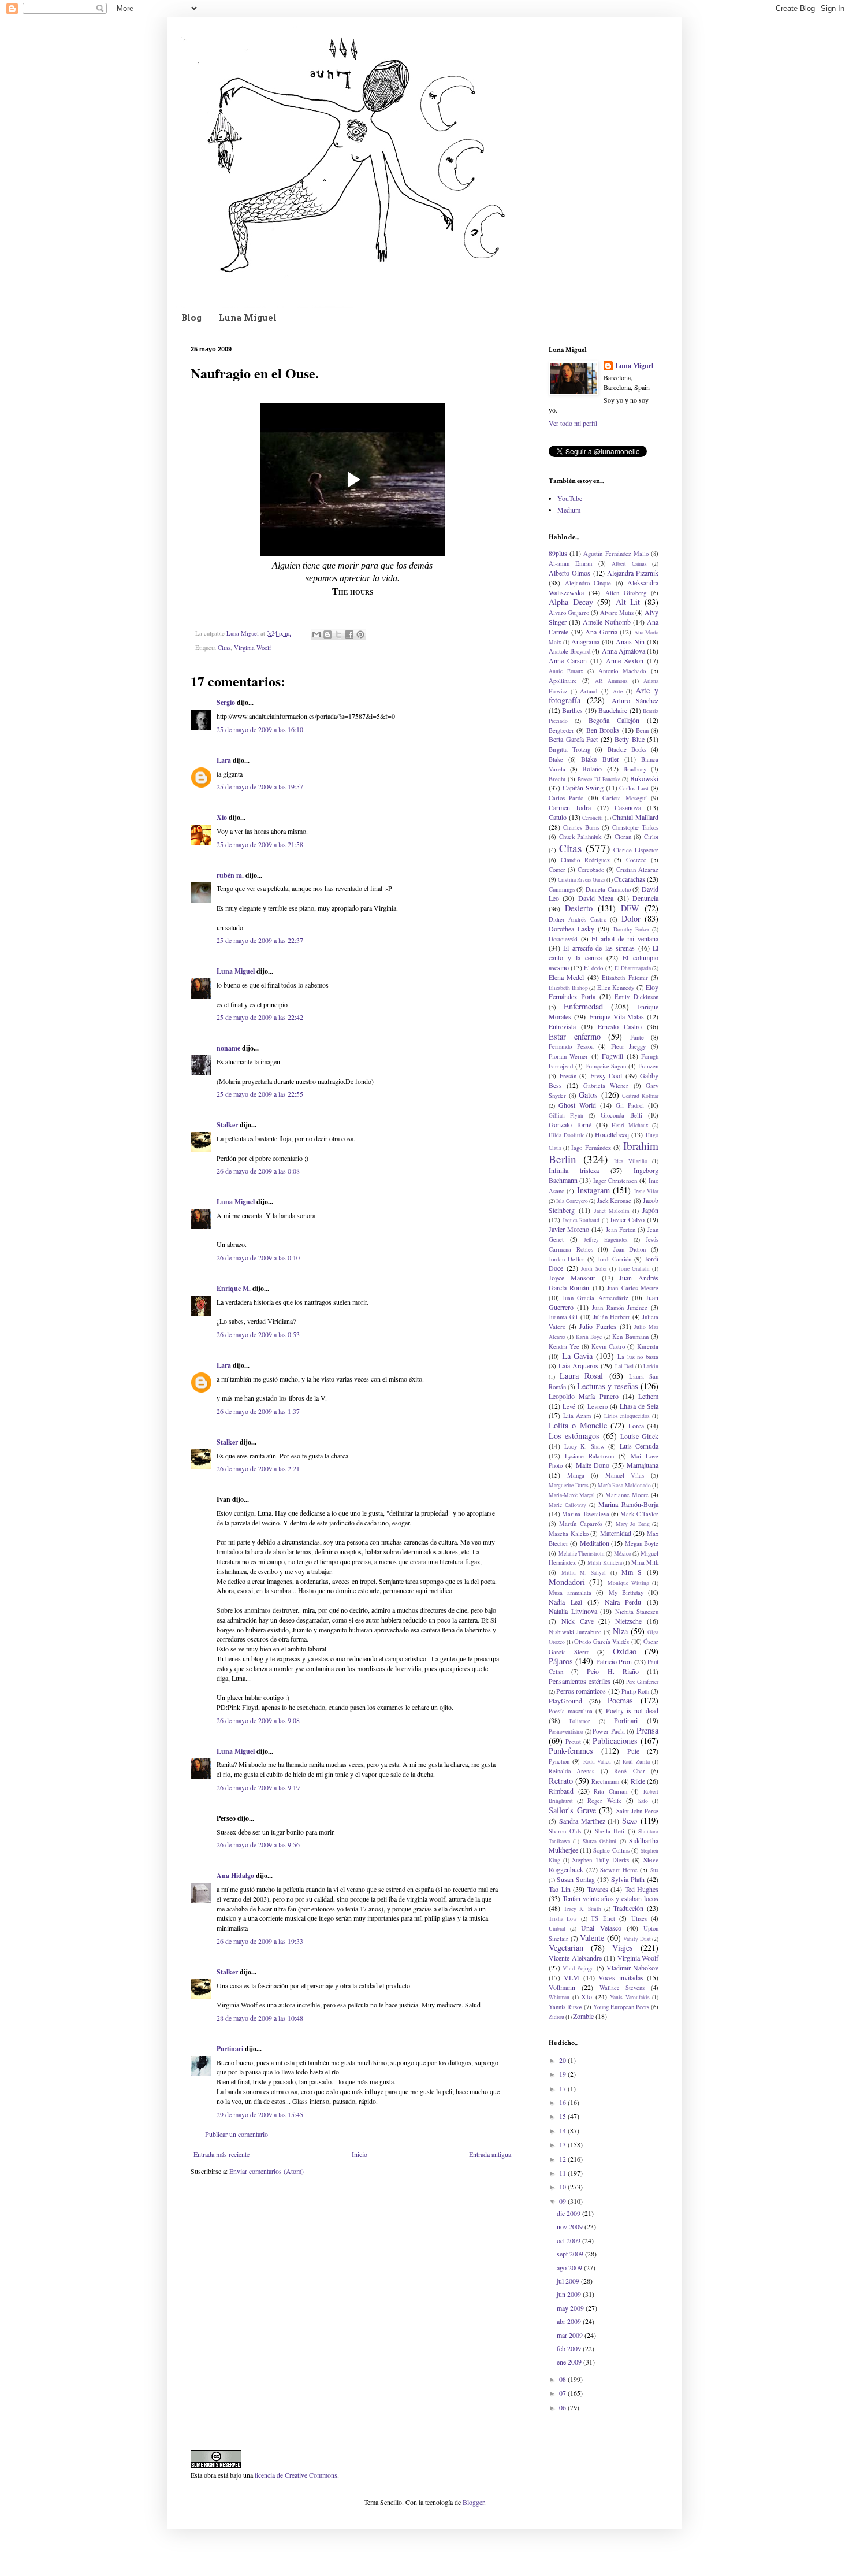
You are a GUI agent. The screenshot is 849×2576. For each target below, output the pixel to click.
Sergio (226, 702)
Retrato (561, 1781)
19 (563, 2074)
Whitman (559, 1997)
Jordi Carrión (615, 1259)
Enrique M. (234, 1288)
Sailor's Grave (572, 1810)
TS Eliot (603, 1918)
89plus (558, 553)
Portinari (230, 2049)
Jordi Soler (594, 1269)
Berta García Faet (573, 739)
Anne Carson (568, 660)
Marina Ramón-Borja (628, 1504)
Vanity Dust (637, 1939)
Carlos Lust (634, 788)
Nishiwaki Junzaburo (575, 1632)
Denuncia (645, 898)
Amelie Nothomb (607, 622)
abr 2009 (570, 2321)
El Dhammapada (633, 968)
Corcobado (591, 870)
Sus (654, 1870)
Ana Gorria (601, 632)
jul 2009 (569, 2281)
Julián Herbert (611, 1317)
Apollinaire (563, 681)
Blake (556, 759)
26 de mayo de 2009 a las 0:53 (258, 1334)
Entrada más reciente (221, 2154)
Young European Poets (621, 2007)
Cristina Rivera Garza (582, 880)
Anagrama (585, 641)
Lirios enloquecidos (627, 1416)
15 (563, 2116)
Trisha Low (563, 1919)
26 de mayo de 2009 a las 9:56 (258, 1844)
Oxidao (625, 1651)
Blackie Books (627, 749)
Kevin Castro (608, 1346)
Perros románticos (581, 1691)
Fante (637, 1037)
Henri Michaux (630, 1125)
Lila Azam (577, 1416)
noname (228, 1048)
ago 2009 (570, 2267)
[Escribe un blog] (327, 634)
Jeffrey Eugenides (606, 1240)
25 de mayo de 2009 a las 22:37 (260, 940)
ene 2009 (570, 2362)
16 (563, 2102)
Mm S (632, 1572)
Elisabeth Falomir (625, 978)
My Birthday (626, 1593)
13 (563, 2144)
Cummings (562, 889)
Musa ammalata (570, 1593)
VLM (571, 1977)
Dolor (631, 918)
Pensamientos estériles (580, 1681)
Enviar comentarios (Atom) (267, 2171)
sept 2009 (571, 2254)
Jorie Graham (634, 1269)
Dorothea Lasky (571, 929)
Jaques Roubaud (581, 1220)
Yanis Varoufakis (630, 1997)
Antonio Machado (622, 671)
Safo (643, 1801)
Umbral (557, 1929)
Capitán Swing (583, 788)
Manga (576, 1475)
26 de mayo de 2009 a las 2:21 (258, 1468)
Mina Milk (645, 1562)
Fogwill (612, 1056)
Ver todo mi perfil (573, 423)
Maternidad (616, 1533)
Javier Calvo (627, 1219)
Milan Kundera (605, 1563)
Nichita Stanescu (637, 1612)
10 (563, 2187)
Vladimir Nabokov (632, 1968)
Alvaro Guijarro (569, 613)
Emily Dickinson (636, 997)
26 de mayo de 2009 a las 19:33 (260, 1941)
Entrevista (562, 1026)
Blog (191, 318)
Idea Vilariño (631, 1161)
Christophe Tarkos (635, 827)
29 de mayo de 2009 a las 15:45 (260, 2114)
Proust (573, 1742)
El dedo (593, 968)
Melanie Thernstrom (582, 1554)
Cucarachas (630, 879)
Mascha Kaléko (569, 1534)
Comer (557, 870)
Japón (650, 1210)
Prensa (647, 1730)
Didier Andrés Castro (578, 919)
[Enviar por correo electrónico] (316, 634)
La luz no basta (638, 1357)
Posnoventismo (566, 1731)
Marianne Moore (627, 1495)
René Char (629, 1771)
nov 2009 (571, 2226)
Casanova (628, 807)
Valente (592, 1938)
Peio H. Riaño (612, 1671)
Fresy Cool (606, 1075)
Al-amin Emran (570, 563)
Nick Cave (578, 1621)
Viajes (623, 1948)
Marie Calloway (567, 1505)
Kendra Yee (564, 1346)
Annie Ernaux (566, 671)
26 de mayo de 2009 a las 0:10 (258, 1257)
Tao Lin (560, 1889)
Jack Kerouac (614, 1201)
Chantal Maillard (635, 817)
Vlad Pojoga (578, 1968)
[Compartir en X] (338, 634)
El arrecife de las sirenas (599, 948)
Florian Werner (568, 1056)
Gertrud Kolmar (640, 1096)
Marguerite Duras (569, 1485)
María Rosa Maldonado (624, 1485)
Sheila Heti (610, 1831)
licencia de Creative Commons (296, 2475)
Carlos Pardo (566, 798)
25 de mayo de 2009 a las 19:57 (260, 786)
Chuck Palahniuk (580, 837)
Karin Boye (589, 1337)
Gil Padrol (630, 1105)
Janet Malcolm (612, 1211)
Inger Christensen (615, 1181)
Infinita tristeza (574, 1170)
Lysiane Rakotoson (589, 1456)
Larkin (651, 1366)
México (623, 1554)
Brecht (557, 779)
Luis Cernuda (639, 1446)
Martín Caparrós (580, 1524)
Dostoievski (563, 939)
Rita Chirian (610, 1791)
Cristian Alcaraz (637, 870)
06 (563, 2407)
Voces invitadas (621, 1977)
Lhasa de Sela (639, 1406)
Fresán (568, 1076)
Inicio (360, 2154)
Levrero (597, 1406)
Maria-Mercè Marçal (572, 1495)
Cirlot (651, 837)
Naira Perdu (623, 1602)
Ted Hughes (642, 1889)
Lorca (636, 1426)
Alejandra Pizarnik (633, 573)
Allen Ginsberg (626, 593)
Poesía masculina (571, 1711)
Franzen (648, 1066)
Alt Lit (628, 602)
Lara (224, 760)
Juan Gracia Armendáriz (595, 1298)
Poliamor (580, 1721)
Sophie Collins (611, 1850)
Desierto (579, 908)
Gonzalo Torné (570, 1124)
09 (563, 2201)
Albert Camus (629, 564)
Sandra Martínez (582, 1821)
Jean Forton (621, 1230)
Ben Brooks (603, 730)
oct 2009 (569, 2240)
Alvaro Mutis (617, 613)
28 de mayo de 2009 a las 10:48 (260, 2018)
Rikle (638, 1781)
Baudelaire (613, 710)
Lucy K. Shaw (584, 1446)
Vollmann (562, 1987)
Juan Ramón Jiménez (620, 1308)
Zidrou (556, 2017)
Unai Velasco (601, 1928)
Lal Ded (624, 1366)
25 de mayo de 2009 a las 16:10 (260, 729)
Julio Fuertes (598, 1326)
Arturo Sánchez (635, 700)
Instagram (593, 1190)
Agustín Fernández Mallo (616, 554)
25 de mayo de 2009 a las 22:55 (260, 1094)
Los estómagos (574, 1436)
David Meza (596, 898)
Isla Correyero (572, 1201)
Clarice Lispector (636, 850)
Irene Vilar (646, 1191)
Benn (642, 730)
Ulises (639, 1918)
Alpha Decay (571, 602)
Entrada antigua (490, 2154)
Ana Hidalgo (235, 1875)
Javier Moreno (569, 1229)
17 (563, 2088)
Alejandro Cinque (588, 583)
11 (563, 2173)
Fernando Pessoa (571, 1046)
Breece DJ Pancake (599, 779)
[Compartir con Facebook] (349, 634)
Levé (569, 1406)
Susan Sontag (576, 1879)
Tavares (598, 1889)
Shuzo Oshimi (599, 1841)
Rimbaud (561, 1791)
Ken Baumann (630, 1337)
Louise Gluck (639, 1436)
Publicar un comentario (237, 2134)
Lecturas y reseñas (608, 1386)
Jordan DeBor (567, 1259)
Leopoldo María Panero (584, 1396)
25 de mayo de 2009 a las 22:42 (260, 1017)
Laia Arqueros (578, 1365)
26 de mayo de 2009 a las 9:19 (258, 1787)
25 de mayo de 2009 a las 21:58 (260, 844)
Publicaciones (615, 1741)
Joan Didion (630, 1249)
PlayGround (565, 1701)
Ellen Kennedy (616, 988)
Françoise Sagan (606, 1066)
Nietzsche (628, 1621)
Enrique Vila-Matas (617, 1016)
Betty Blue (630, 739)
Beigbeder (561, 730)
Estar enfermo (575, 1036)
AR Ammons (611, 681)
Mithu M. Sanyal (584, 1573)
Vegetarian (566, 1948)
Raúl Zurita (636, 1762)
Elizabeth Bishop (568, 988)
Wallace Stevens (622, 1988)
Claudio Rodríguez (585, 860)
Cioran (623, 837)
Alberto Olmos (569, 573)
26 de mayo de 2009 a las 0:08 (258, 1171)
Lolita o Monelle (578, 1425)
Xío (222, 817)
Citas (224, 648)
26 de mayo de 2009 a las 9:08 (258, 1720)
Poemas (620, 1700)
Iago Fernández (591, 1148)
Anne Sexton (625, 660)
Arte (618, 691)
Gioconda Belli (621, 1115)
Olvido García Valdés (602, 1642)
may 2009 (571, 2308)
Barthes (572, 710)
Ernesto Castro (620, 1026)
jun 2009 (570, 2294)
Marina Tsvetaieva (585, 1514)
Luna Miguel (248, 318)
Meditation (595, 1543)
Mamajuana (643, 1465)
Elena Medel (566, 977)
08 (563, 2379)
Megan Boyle (642, 1543)
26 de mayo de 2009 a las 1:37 (258, 1411)
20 (563, 2060)
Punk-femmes (571, 1751)
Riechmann (605, 1781)
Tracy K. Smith (582, 1909)
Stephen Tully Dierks (600, 1860)
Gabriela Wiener (606, 1086)
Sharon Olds (565, 1831)
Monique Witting (628, 1583)
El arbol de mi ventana (625, 938)
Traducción (628, 1908)
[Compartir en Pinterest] (360, 634)
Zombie (583, 2016)
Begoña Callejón (614, 720)
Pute (633, 1751)
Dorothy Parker (631, 929)
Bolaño (592, 769)
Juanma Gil (563, 1317)
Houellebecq (612, 1134)
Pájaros (561, 1661)
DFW (630, 908)
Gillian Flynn (566, 1116)
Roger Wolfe (605, 1801)
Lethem (648, 1396)
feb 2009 (570, 2348)
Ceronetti (593, 818)
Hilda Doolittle (567, 1135)
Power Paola (609, 1731)
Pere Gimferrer (642, 1682)
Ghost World (577, 1105)
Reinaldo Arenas (571, 1771)
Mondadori (567, 1582)
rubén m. (230, 875)
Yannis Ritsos (565, 2007)
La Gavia (578, 1356)
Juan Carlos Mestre (633, 1288)
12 (563, 2159)
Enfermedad (583, 1006)
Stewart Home (619, 1870)
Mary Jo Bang (633, 1524)
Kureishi (648, 1346)
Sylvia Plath (628, 1879)
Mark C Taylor (639, 1514)
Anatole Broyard (569, 651)
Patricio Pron (614, 1661)
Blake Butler (600, 759)
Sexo (630, 1820)
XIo (587, 1996)
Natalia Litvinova (573, 1611)
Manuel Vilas (625, 1475)
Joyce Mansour (572, 1278)
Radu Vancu (597, 1762)
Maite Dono (593, 1465)
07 (563, 2393)
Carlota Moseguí (624, 798)
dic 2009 (569, 2213)
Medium (569, 510)
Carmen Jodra (570, 807)
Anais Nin (630, 641)
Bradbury (635, 769)
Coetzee (636, 860)
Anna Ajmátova (623, 651)
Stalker (227, 1125)
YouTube (570, 498)
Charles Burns (581, 827)
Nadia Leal (565, 1602)
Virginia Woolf (253, 648)
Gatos (588, 1095)
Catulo (558, 817)
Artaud (589, 691)
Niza (620, 1631)
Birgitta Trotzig (569, 749)
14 (563, 2130)
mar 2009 (571, 2335)
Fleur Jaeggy (629, 1046)
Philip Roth (635, 1691)
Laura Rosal (581, 1376)
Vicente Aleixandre (575, 1958)
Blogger (473, 2502)
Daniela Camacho (608, 889)
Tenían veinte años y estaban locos (610, 1898)
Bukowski (644, 778)
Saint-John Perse (638, 1811)
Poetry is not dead (632, 1710)
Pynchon (559, 1761)
